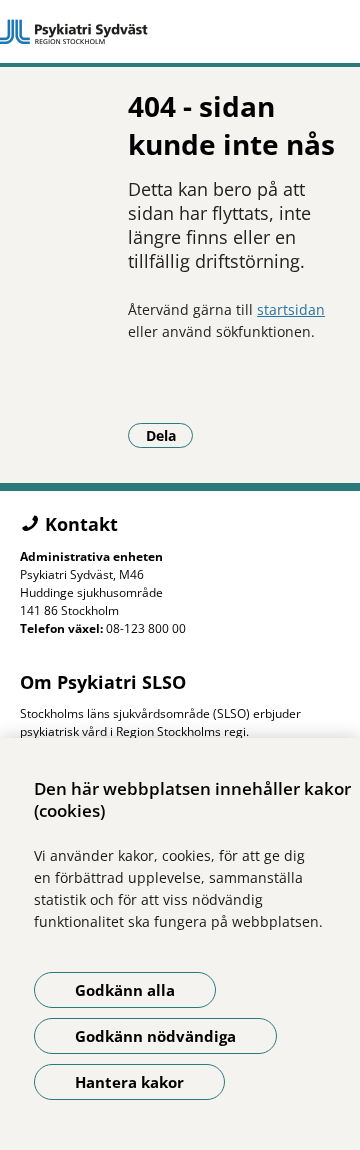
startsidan (291, 309)
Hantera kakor (129, 1082)
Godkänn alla (125, 990)
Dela (169, 435)
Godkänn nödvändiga (155, 1036)
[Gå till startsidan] (180, 32)
